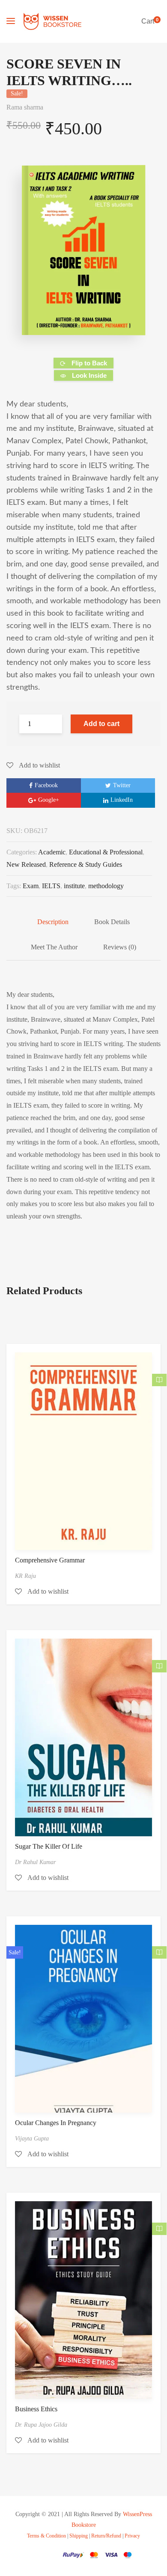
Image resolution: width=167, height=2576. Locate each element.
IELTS (51, 886)
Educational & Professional (106, 852)
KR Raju (25, 1576)
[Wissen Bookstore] (52, 21)
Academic (52, 852)
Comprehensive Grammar (50, 1560)
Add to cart (101, 724)
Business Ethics (36, 2409)
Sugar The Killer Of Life (49, 1846)
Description (53, 922)
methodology (106, 886)
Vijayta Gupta (32, 2139)
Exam (31, 886)
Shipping (79, 2536)
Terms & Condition (46, 2536)
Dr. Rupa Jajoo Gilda (41, 2425)
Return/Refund (106, 2536)
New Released (26, 864)
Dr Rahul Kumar (35, 1862)
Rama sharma (25, 107)
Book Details (112, 922)
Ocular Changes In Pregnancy (56, 2123)
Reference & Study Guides (86, 864)
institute (74, 886)
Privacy (132, 2536)
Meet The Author (54, 947)
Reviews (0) (120, 947)
